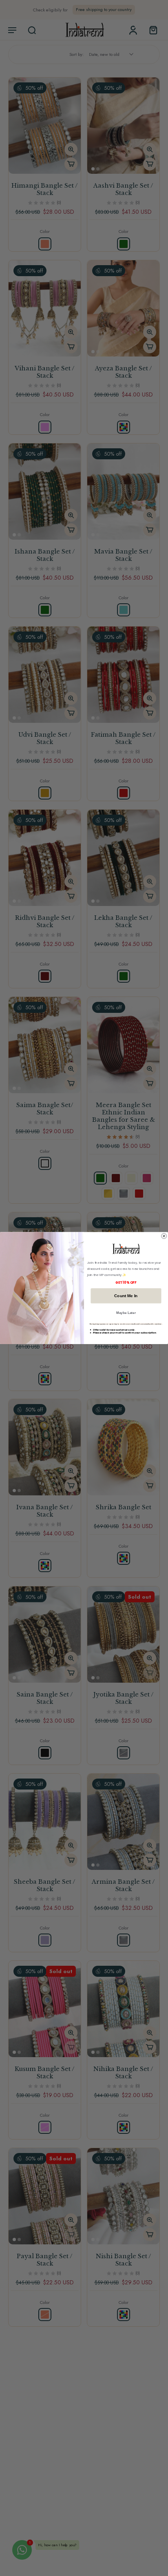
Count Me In (126, 1296)
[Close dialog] (164, 1236)
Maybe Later (126, 1312)
